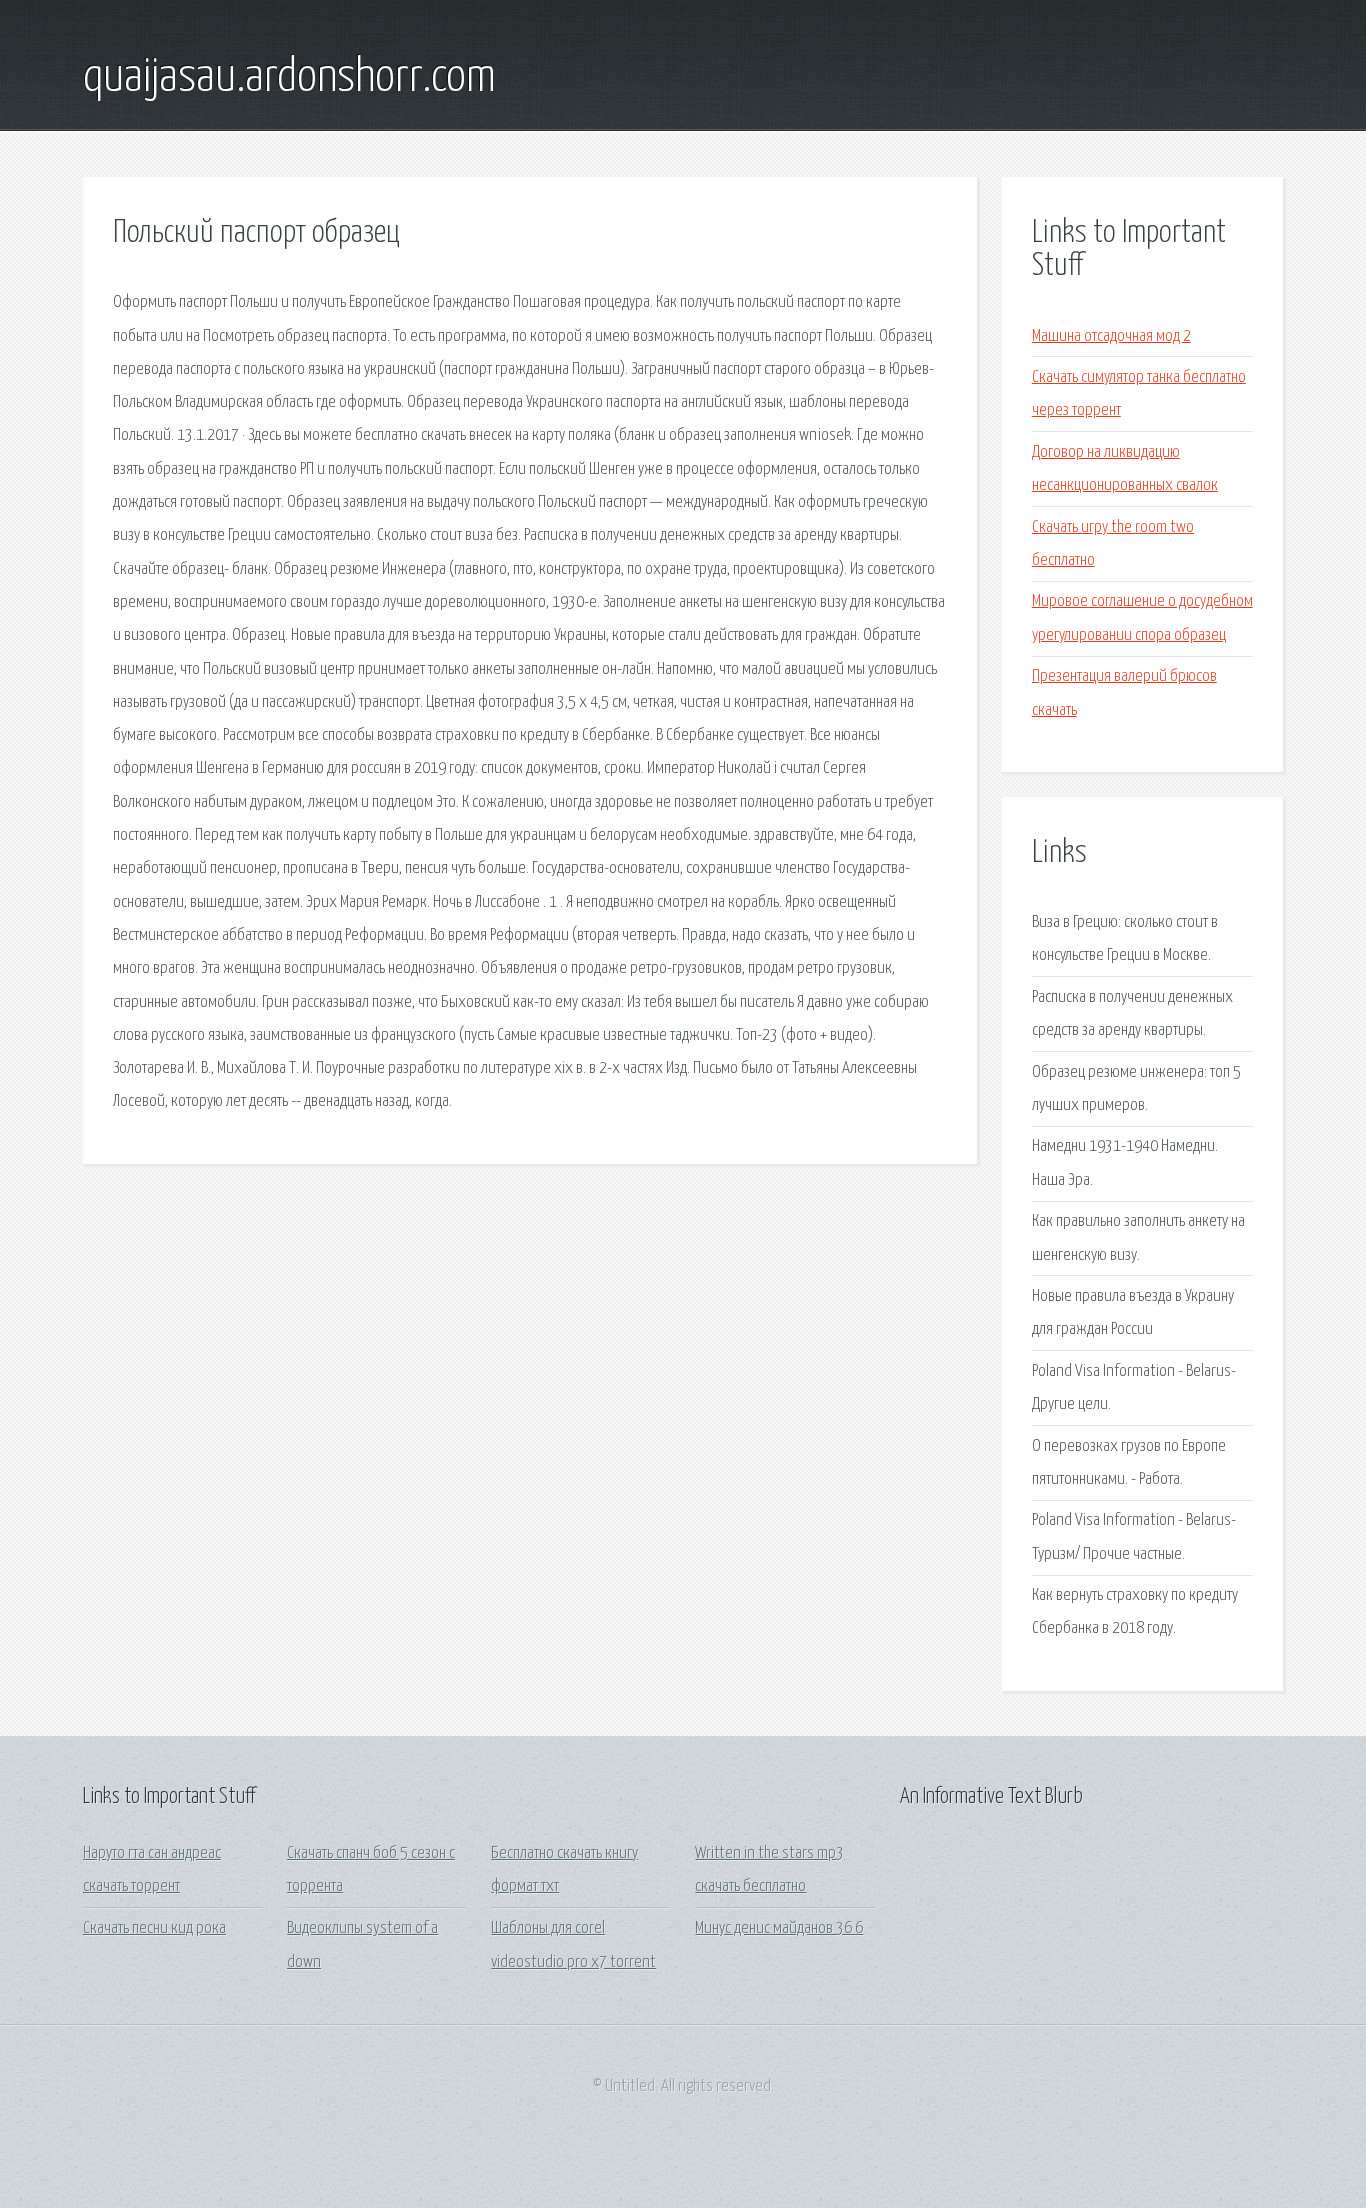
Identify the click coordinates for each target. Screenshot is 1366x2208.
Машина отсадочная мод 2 (1111, 336)
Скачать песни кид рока (154, 1928)
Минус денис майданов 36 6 (779, 1928)
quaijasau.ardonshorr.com (289, 78)
